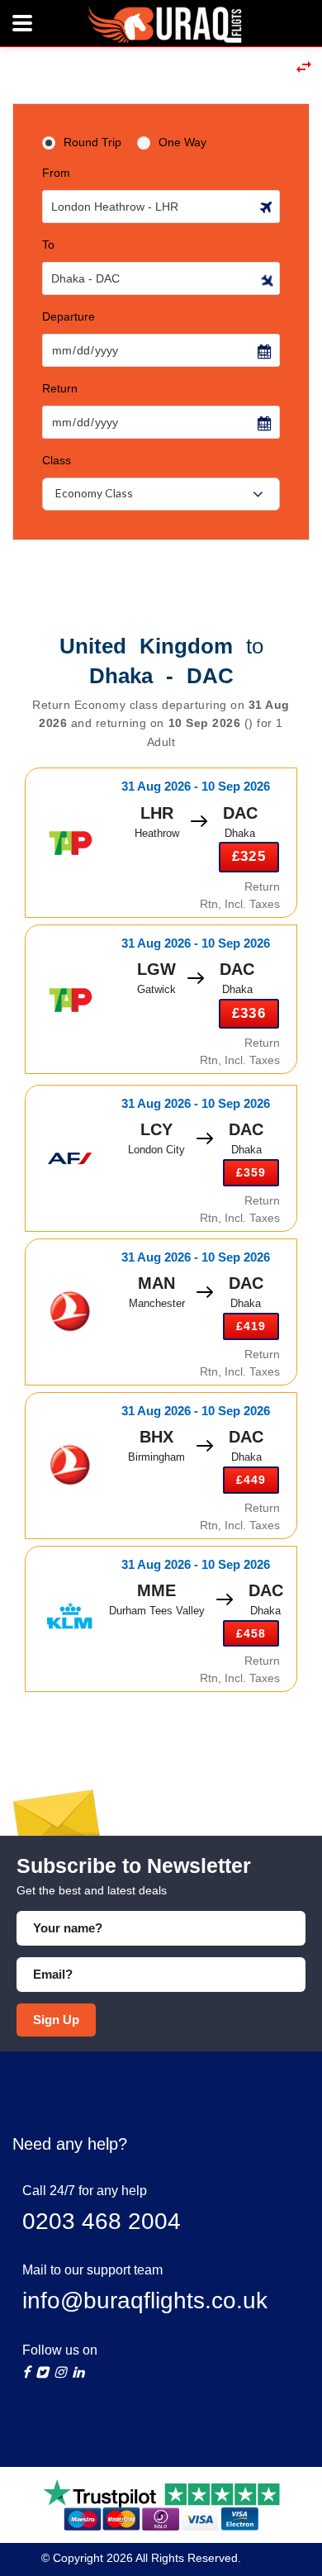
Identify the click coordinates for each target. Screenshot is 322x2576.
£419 (251, 1326)
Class (57, 460)
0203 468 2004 (102, 2221)
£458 (251, 1633)
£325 (249, 856)
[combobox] (161, 494)
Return (60, 388)
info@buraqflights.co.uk (145, 2300)
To (48, 245)
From (56, 173)
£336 (249, 1013)
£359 (251, 1172)
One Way (182, 142)
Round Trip (92, 142)
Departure (69, 316)
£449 (251, 1480)
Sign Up (56, 2020)
